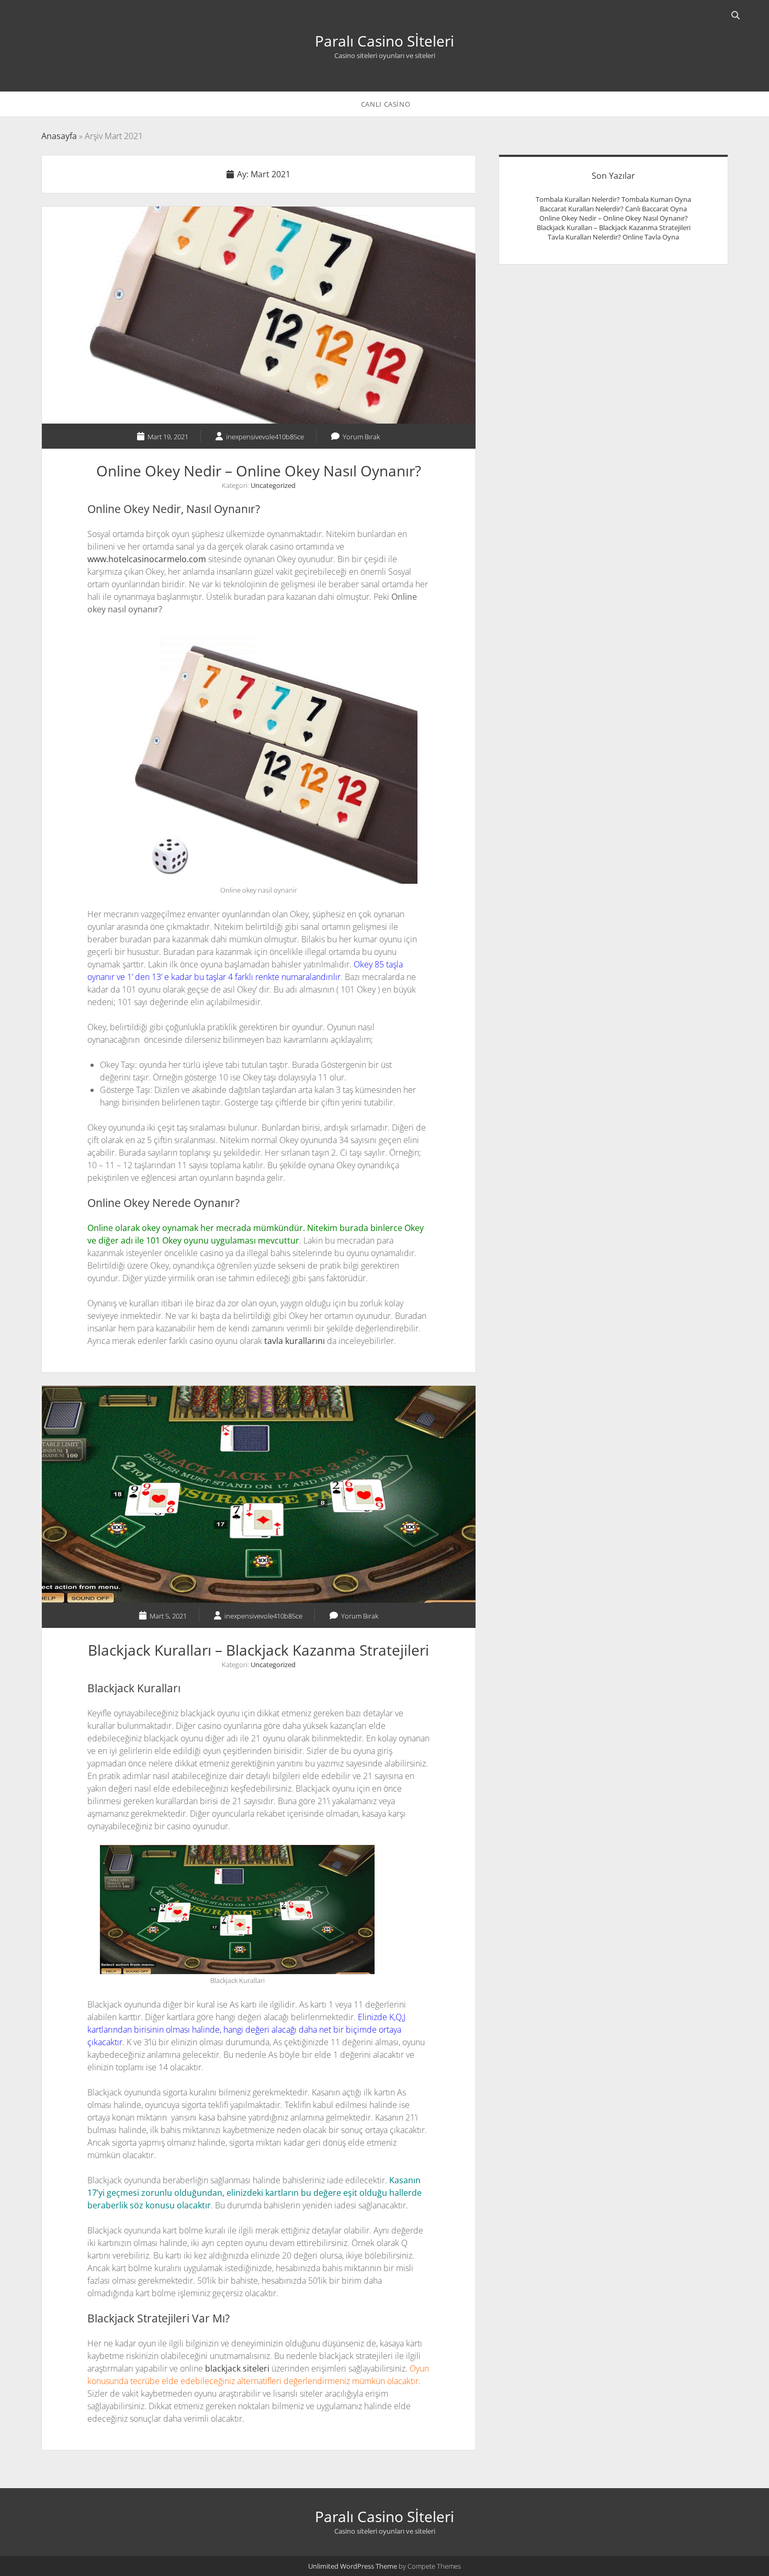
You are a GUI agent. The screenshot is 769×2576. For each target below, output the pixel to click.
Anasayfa (59, 136)
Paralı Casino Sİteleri (384, 41)
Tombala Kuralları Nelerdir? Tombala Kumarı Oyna (613, 199)
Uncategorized (273, 485)
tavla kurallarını (295, 1341)
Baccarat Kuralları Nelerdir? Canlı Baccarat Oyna (613, 209)
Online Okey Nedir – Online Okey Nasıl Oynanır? (259, 315)
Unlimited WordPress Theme (353, 2566)
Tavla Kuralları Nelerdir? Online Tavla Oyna (613, 237)
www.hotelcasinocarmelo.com (147, 559)
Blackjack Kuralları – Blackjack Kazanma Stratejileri (259, 1494)
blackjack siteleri (236, 2368)
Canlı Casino (386, 104)
